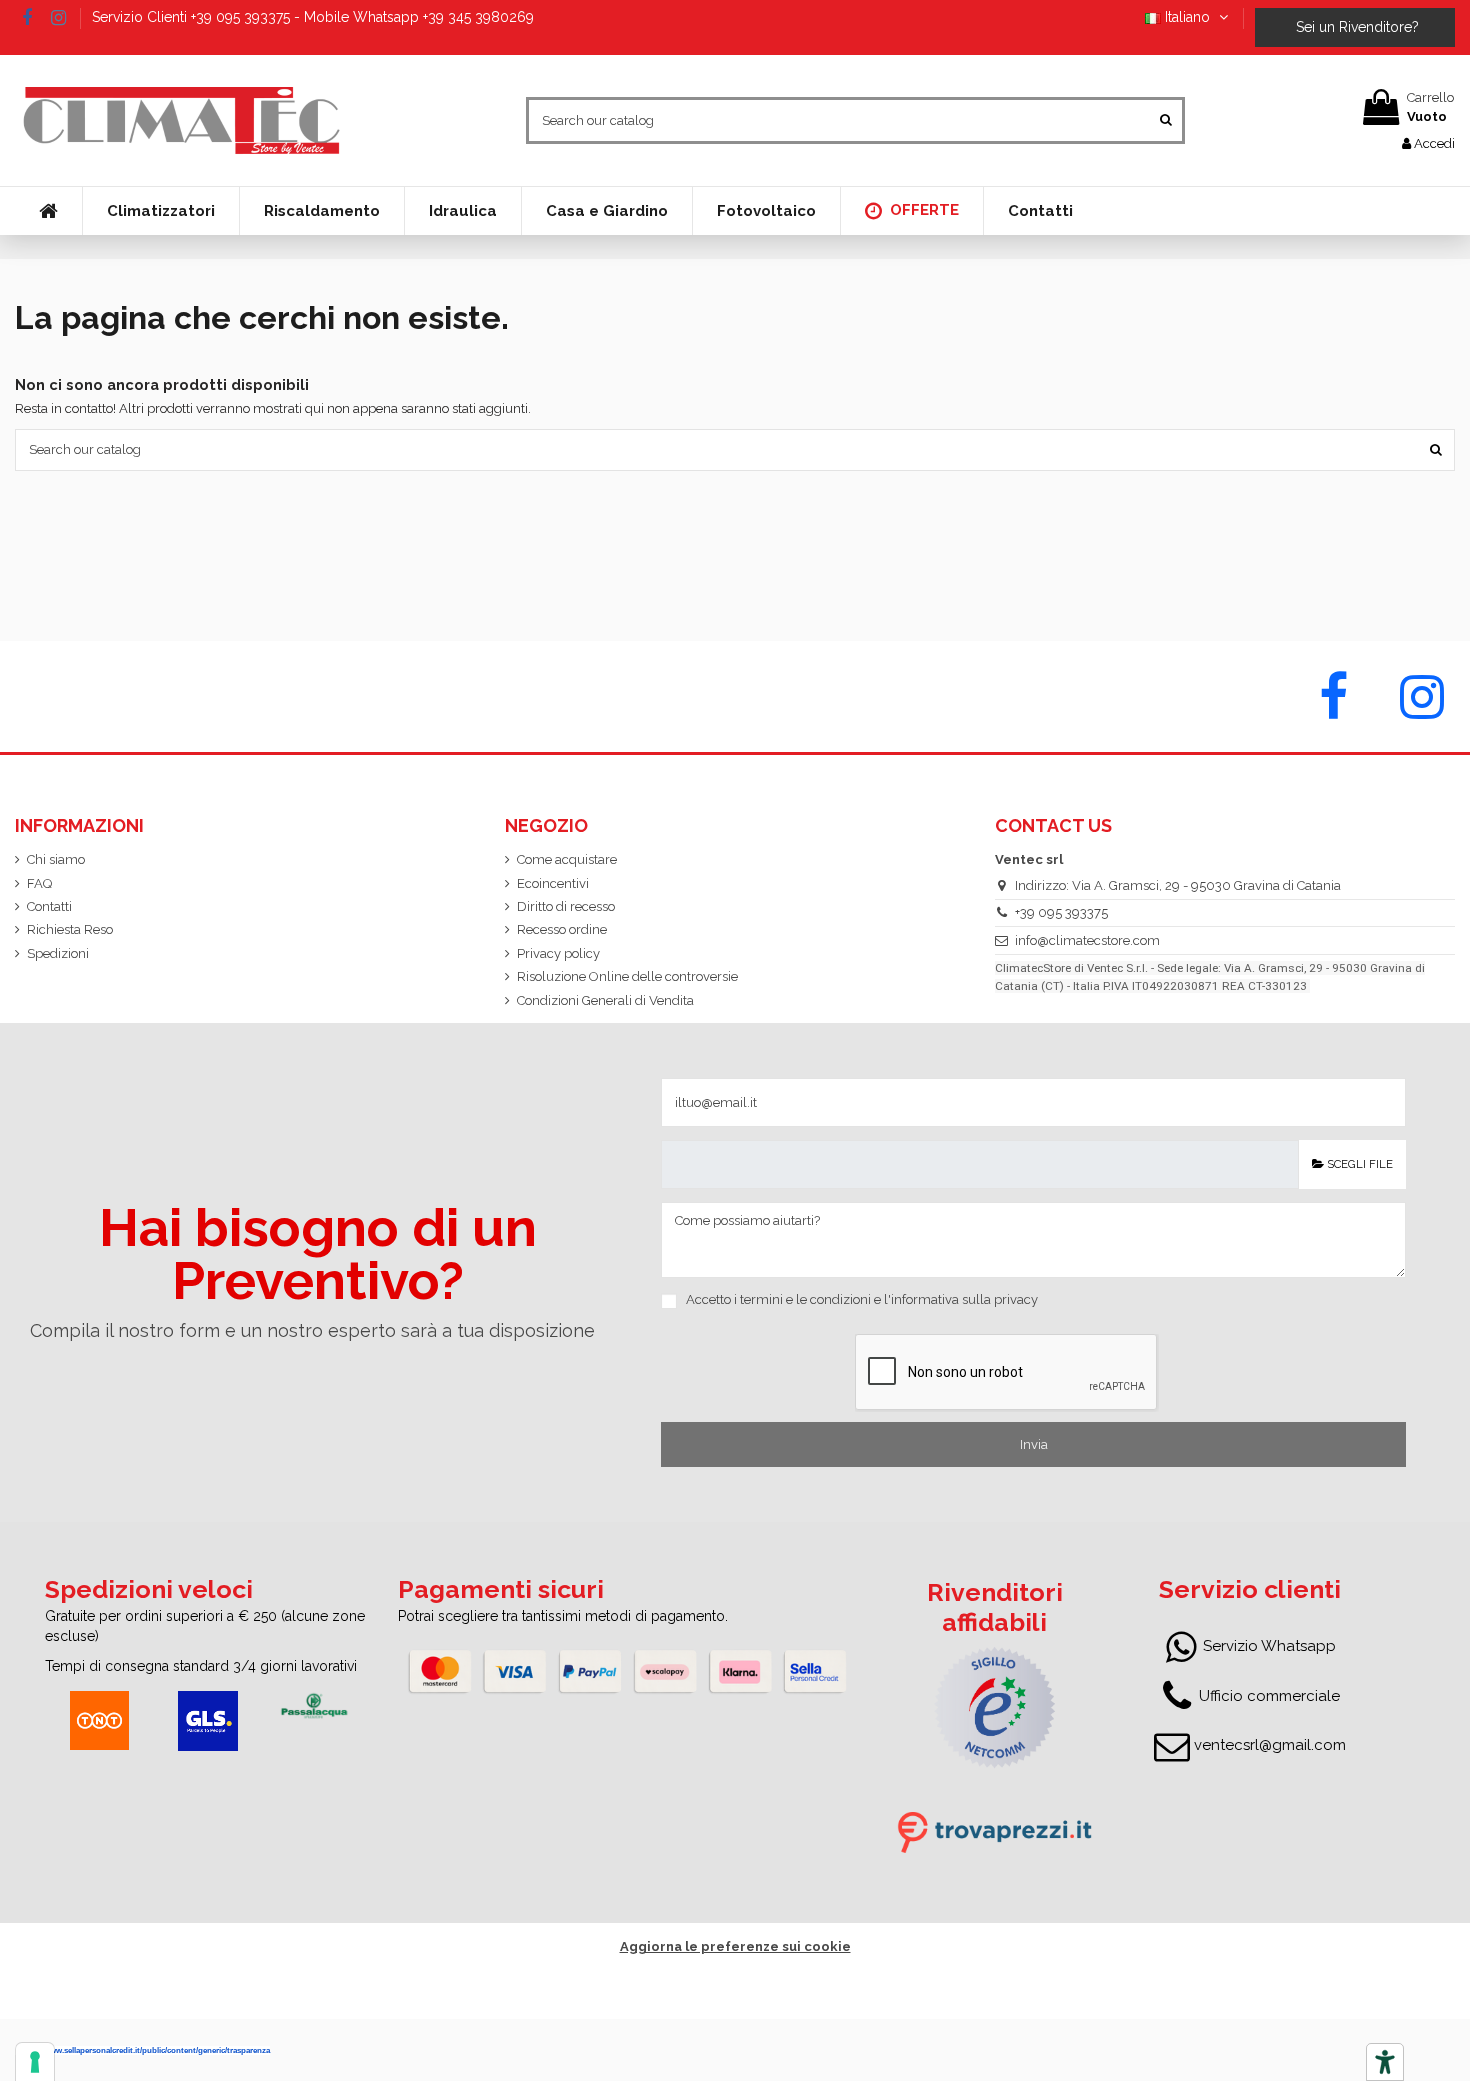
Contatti (49, 906)
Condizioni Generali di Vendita (605, 1000)
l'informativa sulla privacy (961, 1299)
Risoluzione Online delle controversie (627, 976)
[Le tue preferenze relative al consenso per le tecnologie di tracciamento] (35, 2062)
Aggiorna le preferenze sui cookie (735, 1946)
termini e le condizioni (805, 1299)
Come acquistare (567, 859)
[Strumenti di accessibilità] (1385, 2062)
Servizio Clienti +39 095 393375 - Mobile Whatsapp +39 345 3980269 (313, 17)
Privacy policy (558, 953)
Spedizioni (58, 953)
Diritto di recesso (566, 906)
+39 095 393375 (1061, 912)
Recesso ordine (562, 929)
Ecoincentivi (553, 883)
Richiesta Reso (70, 929)
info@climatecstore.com (1087, 940)
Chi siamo (56, 859)
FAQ (39, 883)
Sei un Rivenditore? (1355, 27)
